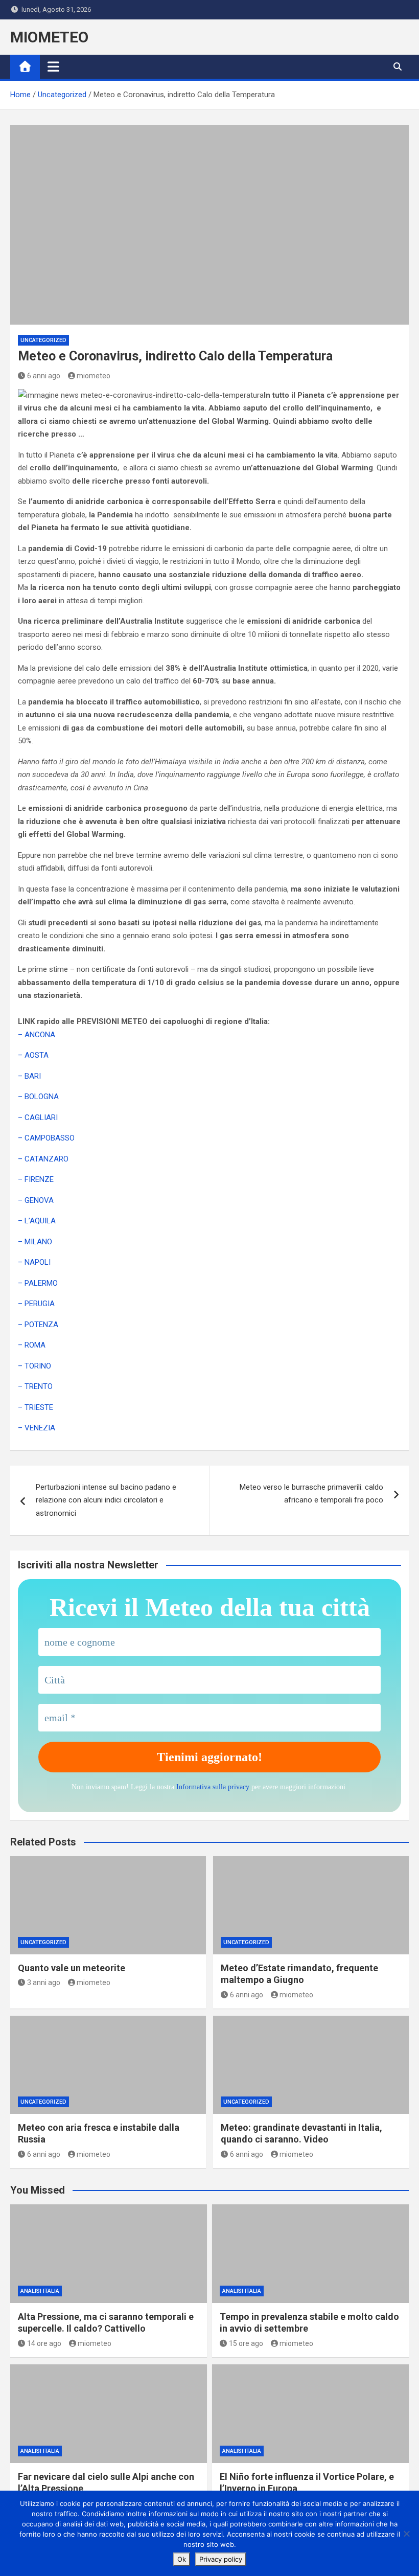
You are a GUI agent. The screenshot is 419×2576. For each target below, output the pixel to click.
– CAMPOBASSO (46, 1138)
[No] (406, 2534)
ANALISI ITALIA (40, 2291)
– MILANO (35, 1242)
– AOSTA (33, 1055)
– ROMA (32, 1345)
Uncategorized (43, 340)
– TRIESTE (36, 1407)
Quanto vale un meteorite (72, 1968)
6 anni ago (44, 376)
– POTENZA (38, 1325)
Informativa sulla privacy (213, 1787)
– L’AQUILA (37, 1221)
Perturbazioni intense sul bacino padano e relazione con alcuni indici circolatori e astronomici (106, 1500)
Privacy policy (221, 2559)
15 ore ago (246, 2343)
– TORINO (34, 1366)
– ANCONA (37, 1035)
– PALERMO (38, 1283)
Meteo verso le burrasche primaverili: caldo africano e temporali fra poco (311, 1494)
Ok (182, 2559)
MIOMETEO (49, 37)
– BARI (29, 1076)
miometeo (94, 376)
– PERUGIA (36, 1304)
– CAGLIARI (38, 1118)
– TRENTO (35, 1386)
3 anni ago (44, 1982)
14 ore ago (44, 2343)
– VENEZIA (37, 1428)
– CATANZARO (43, 1159)
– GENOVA (36, 1200)
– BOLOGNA (38, 1097)
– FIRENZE (36, 1179)
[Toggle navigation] (53, 66)
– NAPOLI (34, 1262)
